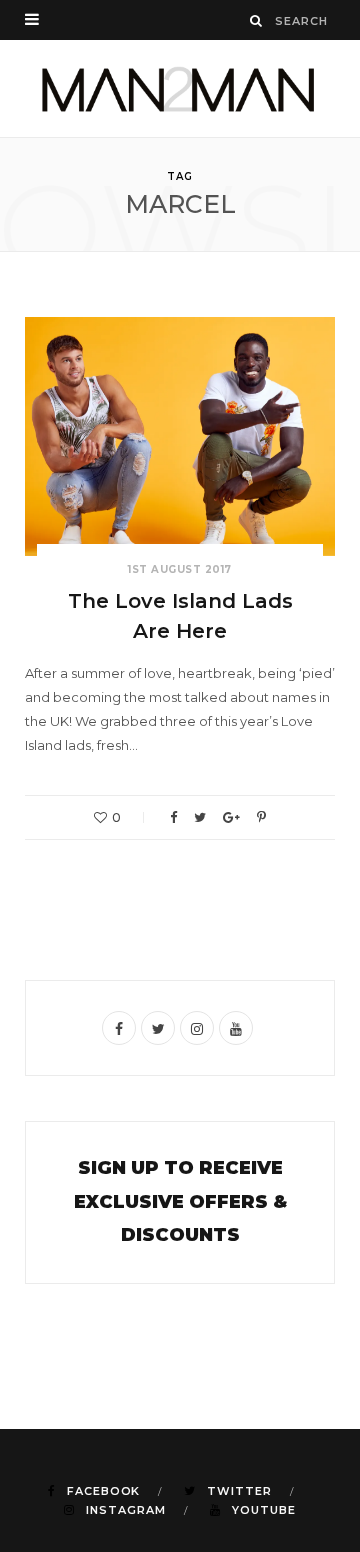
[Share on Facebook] (173, 817)
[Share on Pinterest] (261, 817)
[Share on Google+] (231, 817)
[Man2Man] (180, 88)
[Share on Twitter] (200, 817)
